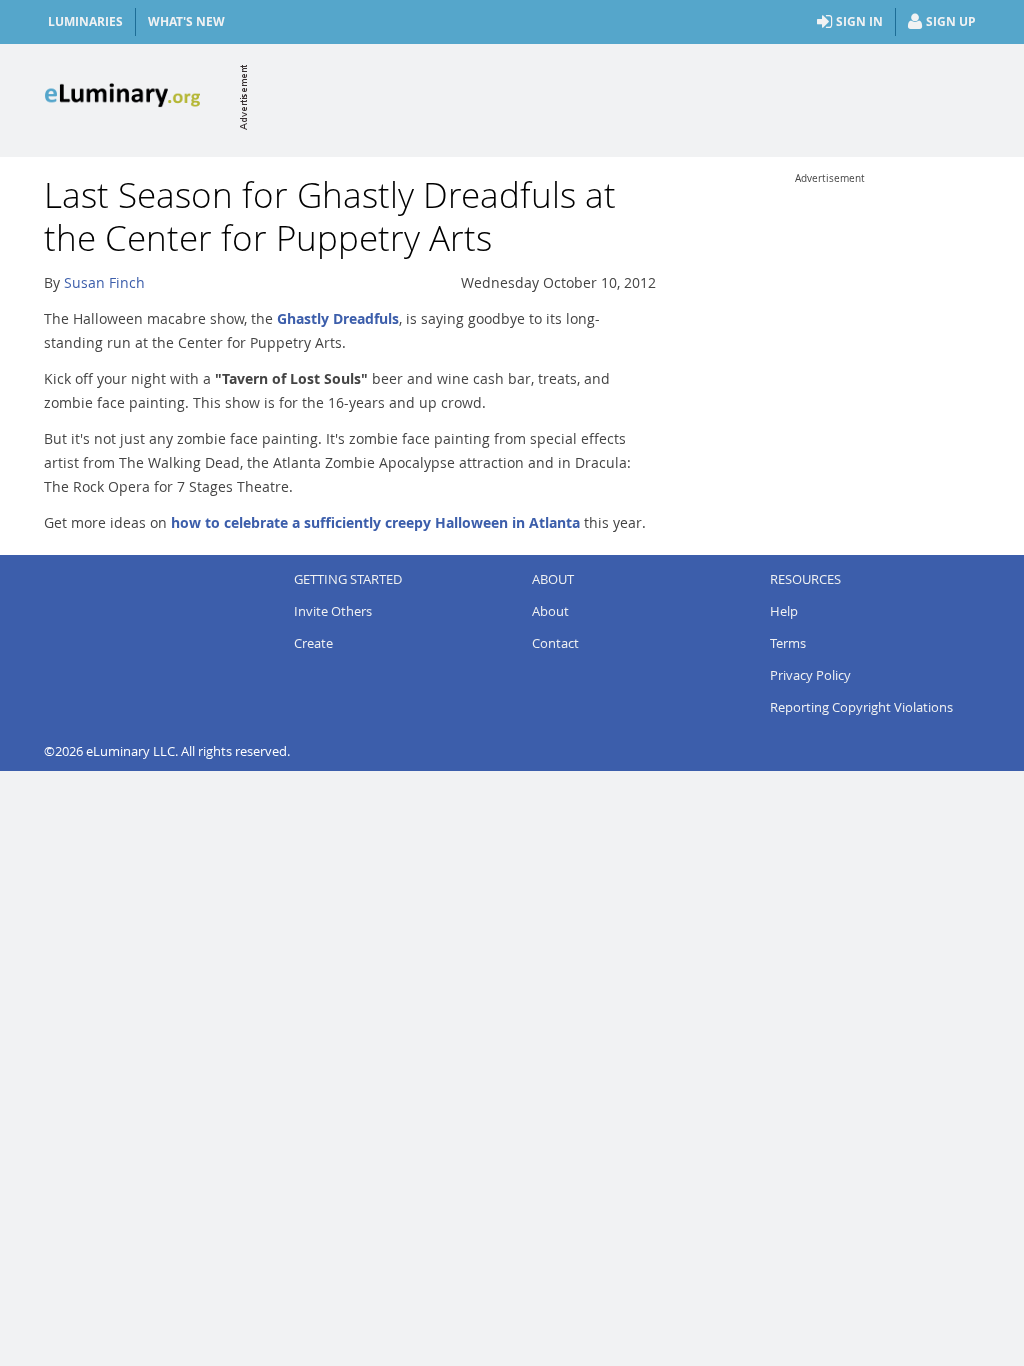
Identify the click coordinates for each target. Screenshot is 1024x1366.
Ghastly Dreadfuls (338, 318)
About (550, 611)
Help (784, 611)
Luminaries (85, 21)
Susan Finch (104, 282)
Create (313, 643)
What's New (186, 21)
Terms (788, 643)
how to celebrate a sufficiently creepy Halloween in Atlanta (375, 522)
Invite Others (333, 611)
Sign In (859, 21)
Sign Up (951, 21)
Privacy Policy (810, 675)
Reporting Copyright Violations (861, 707)
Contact (555, 643)
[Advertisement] (616, 97)
